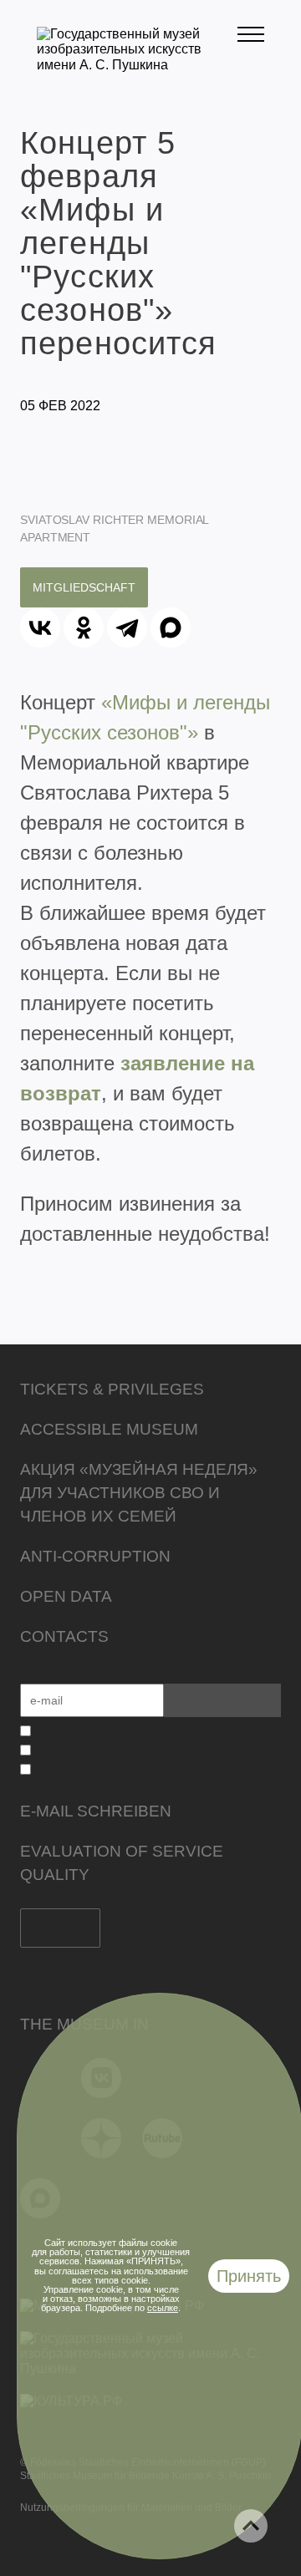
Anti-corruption (95, 1556)
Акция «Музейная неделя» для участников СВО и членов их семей (139, 1493)
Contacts (64, 1636)
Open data (66, 1596)
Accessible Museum (109, 1429)
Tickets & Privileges (112, 1389)
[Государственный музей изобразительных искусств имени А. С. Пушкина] (137, 65)
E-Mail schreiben (96, 1811)
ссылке (163, 2308)
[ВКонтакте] (40, 627)
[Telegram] (127, 627)
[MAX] (171, 627)
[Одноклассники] (84, 627)
